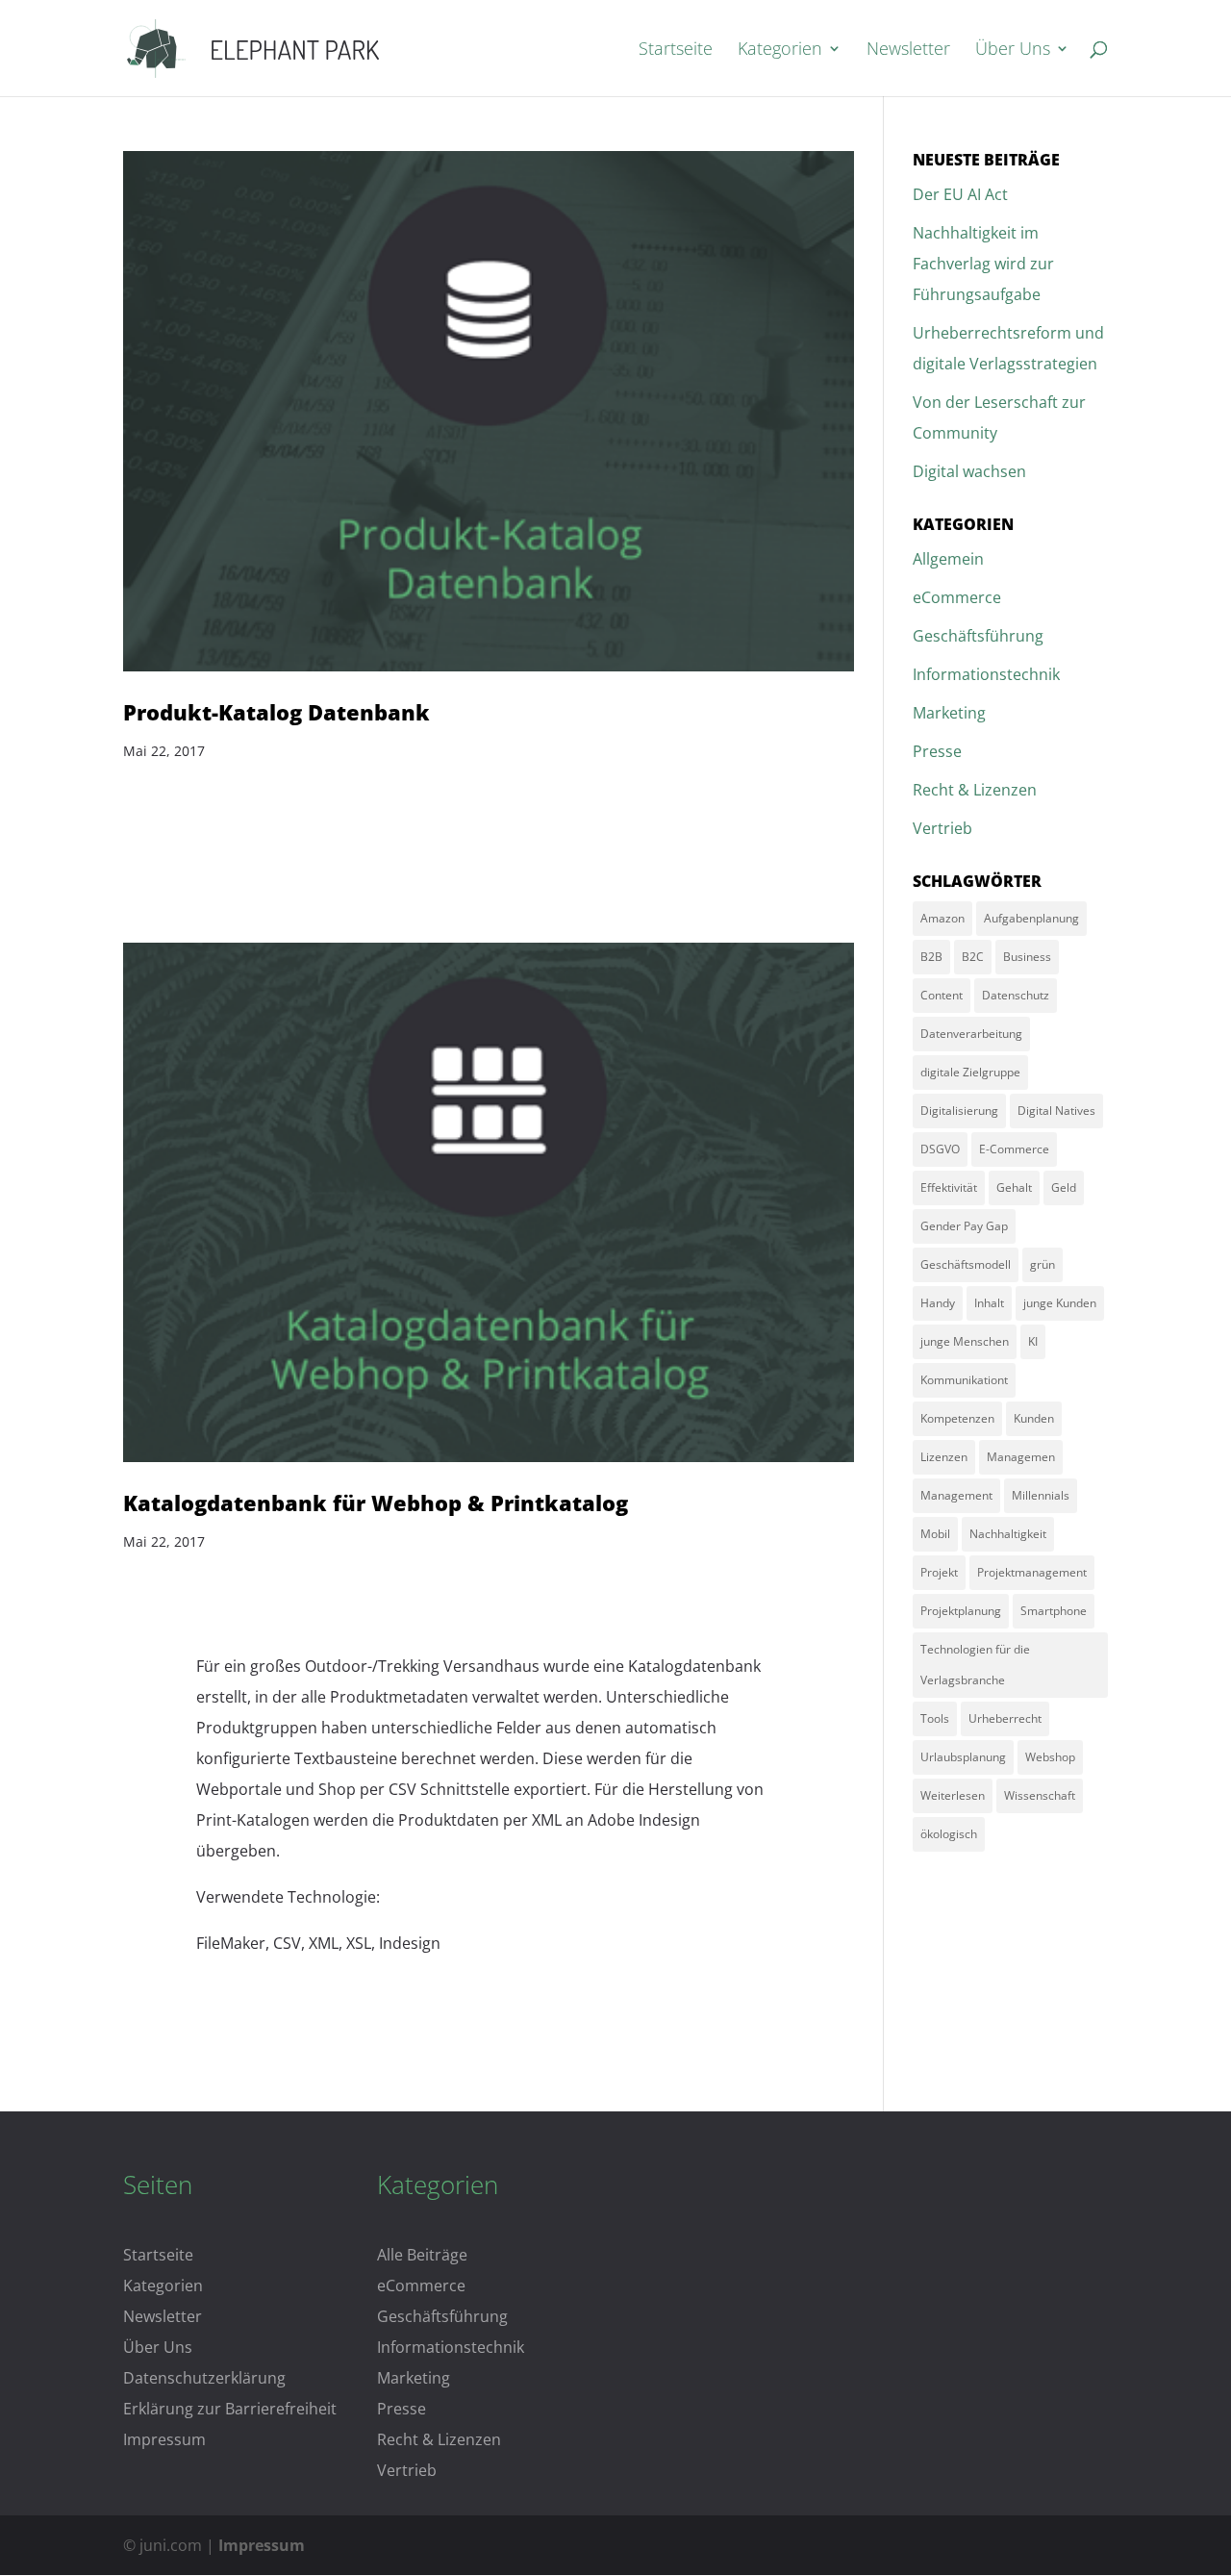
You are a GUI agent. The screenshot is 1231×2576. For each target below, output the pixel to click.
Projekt (939, 1572)
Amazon (942, 918)
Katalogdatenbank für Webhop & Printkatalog (376, 1503)
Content (942, 995)
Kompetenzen (957, 1418)
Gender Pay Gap (964, 1226)
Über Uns (1013, 51)
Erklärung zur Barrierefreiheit (230, 2409)
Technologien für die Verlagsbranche (975, 1665)
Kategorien (780, 51)
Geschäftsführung (978, 636)
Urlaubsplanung (963, 1757)
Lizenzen (944, 1457)
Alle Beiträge (422, 2255)
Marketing (949, 713)
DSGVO (940, 1149)
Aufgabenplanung (1031, 918)
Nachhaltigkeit (1008, 1534)
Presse (937, 751)
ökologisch (949, 1834)
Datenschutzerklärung (204, 2378)
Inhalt (989, 1303)
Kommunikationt (964, 1380)
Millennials (1041, 1495)
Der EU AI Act (960, 194)
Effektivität (949, 1187)
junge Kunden (1060, 1303)
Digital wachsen (969, 471)
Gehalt (1014, 1187)
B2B (931, 957)
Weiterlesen (953, 1795)
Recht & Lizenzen (975, 790)
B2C (973, 957)
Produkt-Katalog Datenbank (276, 712)
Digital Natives (1056, 1111)
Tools (935, 1718)
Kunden (1034, 1418)
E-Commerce (1014, 1149)
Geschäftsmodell (966, 1264)
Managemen (1021, 1457)
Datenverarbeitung (971, 1034)
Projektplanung (961, 1611)
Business (1027, 957)
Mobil (935, 1534)
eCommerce (957, 597)
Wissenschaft (1040, 1795)
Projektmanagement (1032, 1572)
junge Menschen (965, 1341)
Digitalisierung (959, 1111)
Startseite (676, 51)
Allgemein (948, 559)
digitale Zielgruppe (970, 1072)
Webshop (1050, 1757)
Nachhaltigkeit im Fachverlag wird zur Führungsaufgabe (983, 264)
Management (956, 1495)
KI (1033, 1341)
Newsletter (908, 51)
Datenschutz (1016, 995)
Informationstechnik (986, 674)
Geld (1064, 1187)
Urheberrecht (1005, 1718)
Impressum (164, 2439)
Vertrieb (942, 828)
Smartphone (1054, 1611)
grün (1043, 1264)
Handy (938, 1303)
